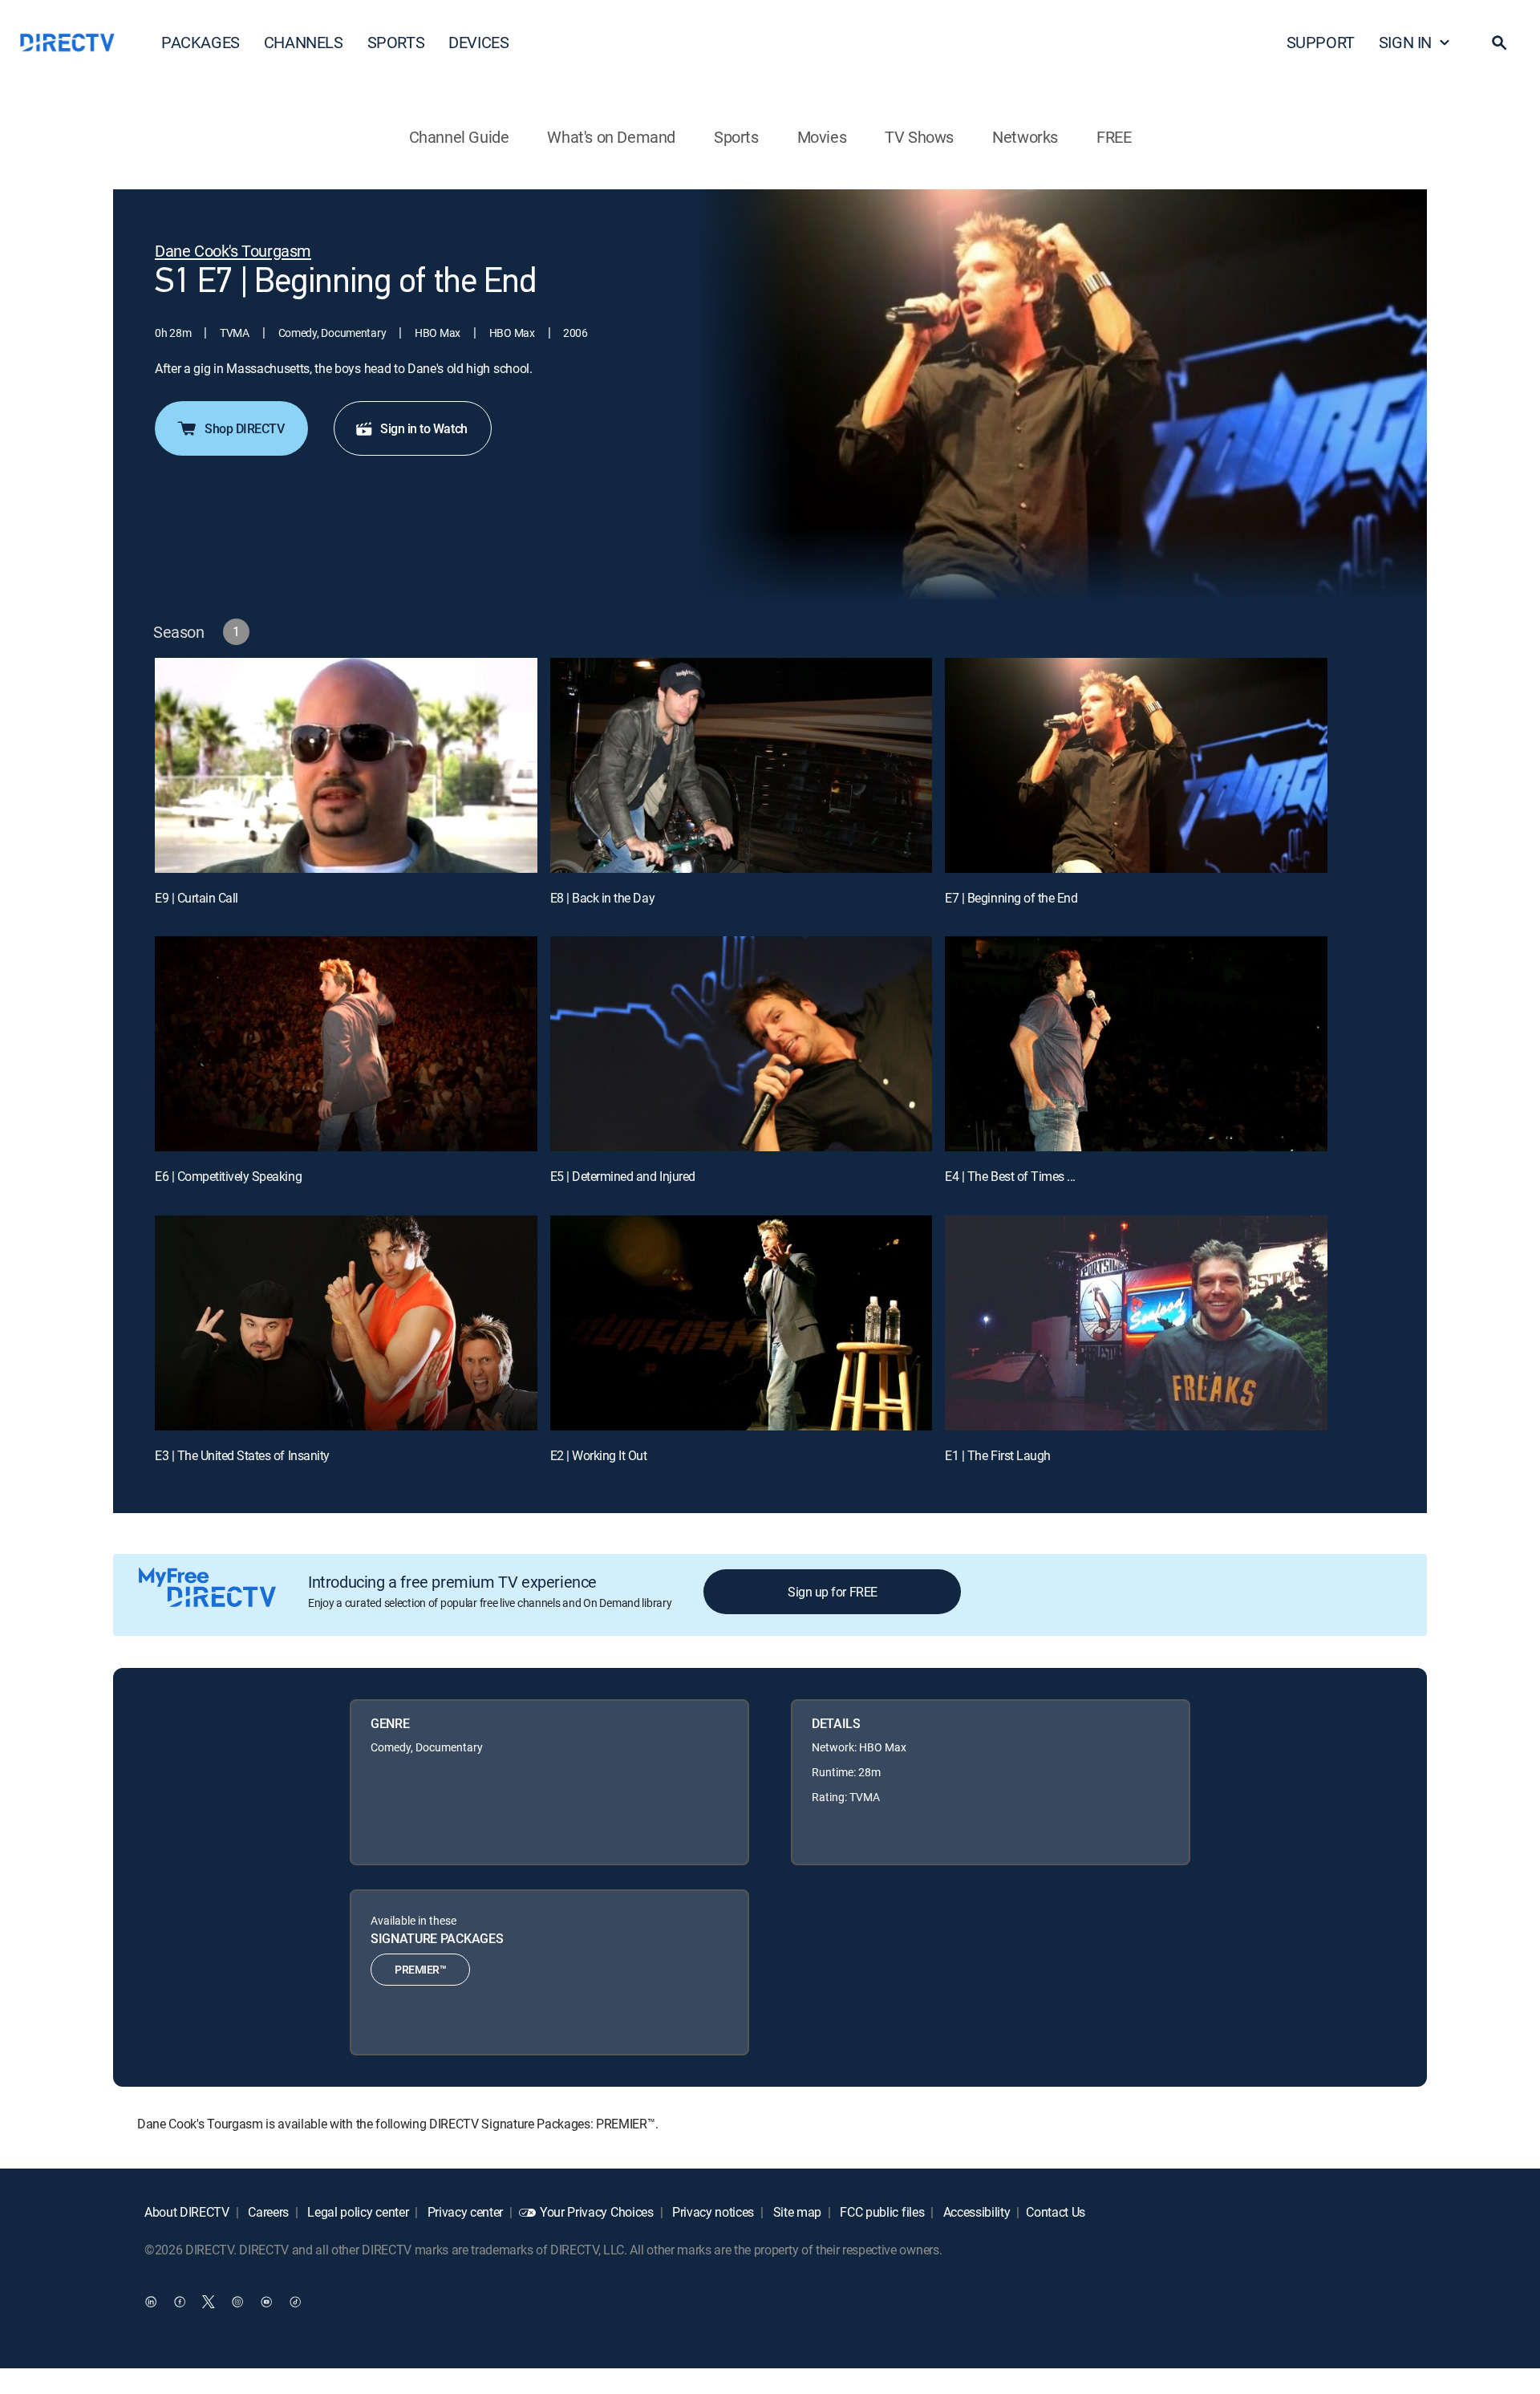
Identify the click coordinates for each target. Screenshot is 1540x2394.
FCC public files (881, 2212)
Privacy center (464, 2212)
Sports (736, 137)
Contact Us (1056, 2212)
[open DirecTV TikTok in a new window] (295, 2302)
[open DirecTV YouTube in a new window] (266, 2302)
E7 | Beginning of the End (1011, 898)
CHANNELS (304, 42)
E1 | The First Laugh (997, 1455)
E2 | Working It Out (599, 1455)
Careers (267, 2212)
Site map (796, 2212)
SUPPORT (1321, 42)
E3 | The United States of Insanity (242, 1455)
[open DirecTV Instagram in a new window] (237, 2302)
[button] (1499, 43)
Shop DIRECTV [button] (244, 428)
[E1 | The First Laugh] (1136, 1323)
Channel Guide (459, 137)
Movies (822, 137)
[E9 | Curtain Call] (346, 765)
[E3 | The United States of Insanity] (346, 1323)
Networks (1025, 137)
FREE (1114, 137)
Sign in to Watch (423, 428)
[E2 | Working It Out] (742, 1323)
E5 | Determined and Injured (623, 1176)
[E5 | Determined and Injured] (742, 1044)
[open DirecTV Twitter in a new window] (209, 2302)
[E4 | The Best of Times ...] (1136, 1044)
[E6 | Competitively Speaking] (346, 1044)
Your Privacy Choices (597, 2212)
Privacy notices (711, 2212)
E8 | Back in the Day (602, 898)
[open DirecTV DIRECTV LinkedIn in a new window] (151, 2302)
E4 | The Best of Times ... (1010, 1176)
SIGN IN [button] (1405, 42)
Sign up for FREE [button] (832, 1592)
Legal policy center (357, 2212)
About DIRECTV (187, 2212)
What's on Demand (611, 137)
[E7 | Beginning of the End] (1136, 765)
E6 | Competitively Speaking (228, 1176)
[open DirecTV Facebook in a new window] (180, 2302)
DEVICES (478, 42)
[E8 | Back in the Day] (742, 765)
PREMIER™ (420, 1969)
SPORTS (396, 42)
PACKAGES (201, 42)
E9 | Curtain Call (197, 898)
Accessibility (975, 2212)
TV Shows (919, 137)
